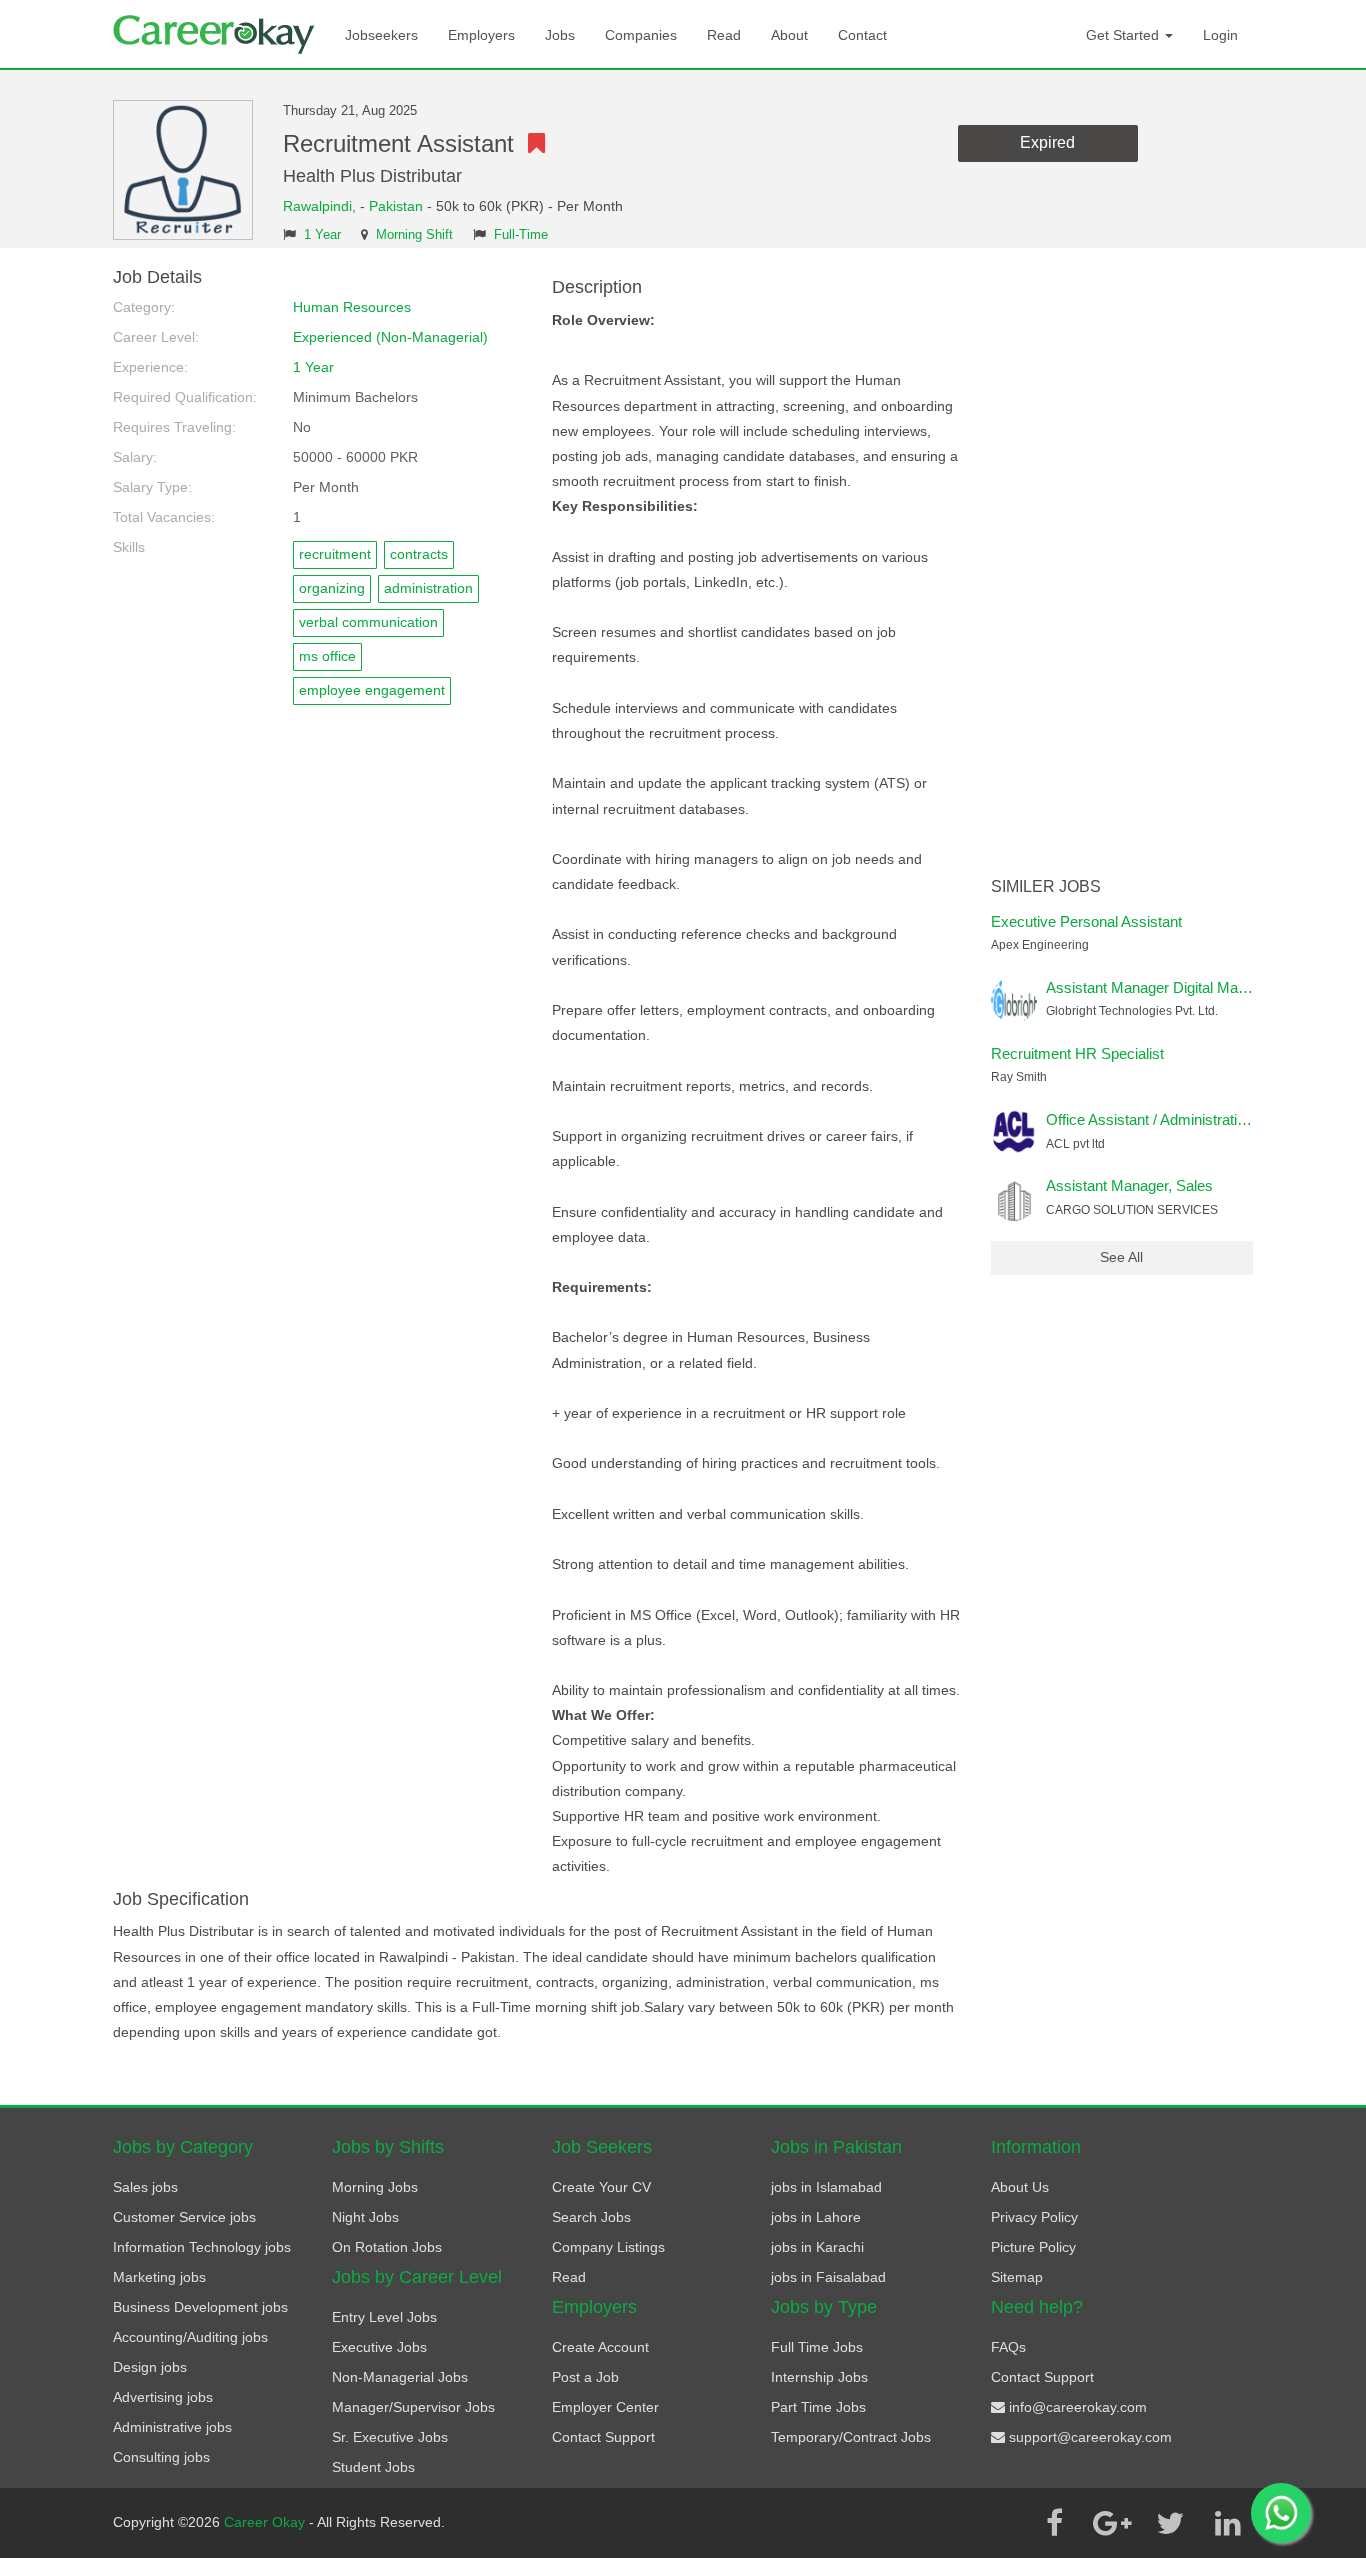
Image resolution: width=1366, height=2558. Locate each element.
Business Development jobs (200, 2307)
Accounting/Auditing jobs (190, 2337)
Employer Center (605, 2407)
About (789, 35)
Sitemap (1017, 2277)
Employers (481, 35)
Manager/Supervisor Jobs (413, 2407)
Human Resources (352, 307)
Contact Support (603, 2437)
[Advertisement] (1122, 568)
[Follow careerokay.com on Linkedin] (1228, 2523)
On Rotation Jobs (387, 2247)
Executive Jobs (379, 2347)
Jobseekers (381, 35)
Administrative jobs (172, 2427)
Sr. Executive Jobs (390, 2437)
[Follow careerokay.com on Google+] (1112, 2523)
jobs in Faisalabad (828, 2277)
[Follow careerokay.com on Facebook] (1054, 2523)
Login (1220, 35)
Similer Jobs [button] (1046, 886)
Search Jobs (591, 2217)
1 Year (322, 235)
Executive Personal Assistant (1086, 921)
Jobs (560, 35)
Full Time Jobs (817, 2347)
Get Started (1124, 35)
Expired (1047, 142)
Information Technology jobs (202, 2247)
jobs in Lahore (816, 2217)
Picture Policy (1033, 2247)
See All (1121, 1257)
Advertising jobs (163, 2397)
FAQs (1008, 2347)
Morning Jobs (375, 2187)
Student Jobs (373, 2467)
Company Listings (608, 2247)
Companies (641, 35)
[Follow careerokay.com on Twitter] (1170, 2523)
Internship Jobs (819, 2377)
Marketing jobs (159, 2277)
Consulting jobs (161, 2457)
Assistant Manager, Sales (1129, 1185)
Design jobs (150, 2367)
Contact (862, 35)
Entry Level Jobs (384, 2317)
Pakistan (396, 206)
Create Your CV (601, 2187)
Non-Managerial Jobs (400, 2377)
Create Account (600, 2347)
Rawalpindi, (321, 206)
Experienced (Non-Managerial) (390, 337)
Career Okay (266, 2522)
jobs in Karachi (817, 2247)
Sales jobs (145, 2187)
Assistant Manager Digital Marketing (1164, 987)
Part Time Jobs (818, 2407)
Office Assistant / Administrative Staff (1166, 1119)
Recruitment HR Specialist (1077, 1053)
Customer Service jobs (184, 2217)
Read (724, 35)
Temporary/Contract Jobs (851, 2437)
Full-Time (521, 235)
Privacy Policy (1034, 2217)
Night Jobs (365, 2217)
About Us (1020, 2187)
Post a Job (585, 2377)
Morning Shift (414, 235)
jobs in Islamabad (826, 2187)
